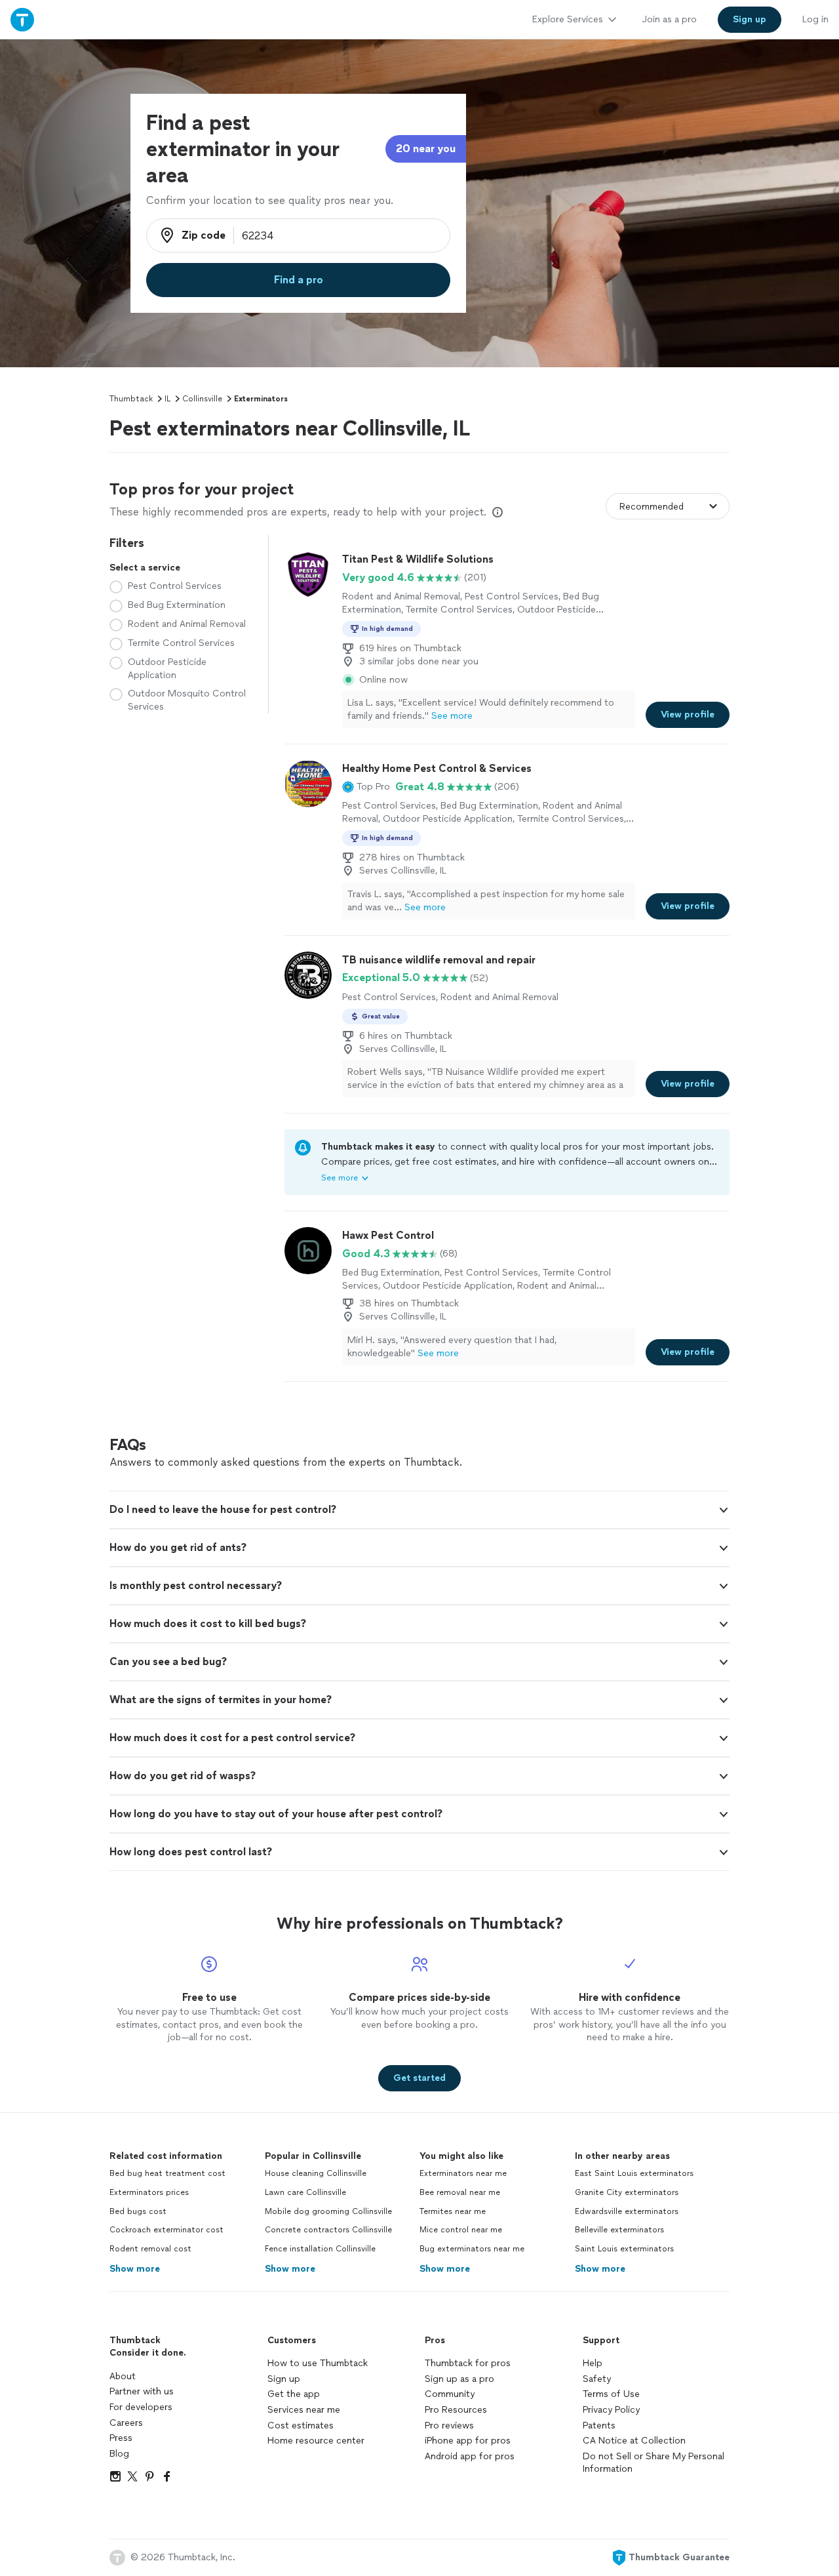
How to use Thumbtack (318, 2363)
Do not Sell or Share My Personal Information (654, 2463)
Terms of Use (611, 2394)
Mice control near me (461, 2230)
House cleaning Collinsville (316, 2173)
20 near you (426, 149)
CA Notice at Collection (634, 2441)
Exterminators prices (149, 2192)
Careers (126, 2423)
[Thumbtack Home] (22, 19)
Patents (599, 2425)
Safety (597, 2379)
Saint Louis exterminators (624, 2249)
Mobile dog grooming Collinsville (328, 2211)
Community (450, 2394)
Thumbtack (131, 399)
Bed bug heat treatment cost (167, 2173)
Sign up (284, 2379)
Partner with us (142, 2391)
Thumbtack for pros (468, 2363)
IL (167, 399)
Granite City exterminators (627, 2192)
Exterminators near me (463, 2173)
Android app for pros (470, 2456)
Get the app (294, 2394)
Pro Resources (456, 2410)
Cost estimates (301, 2425)
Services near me (304, 2410)
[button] (366, 787)
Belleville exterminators (619, 2230)
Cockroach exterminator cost (166, 2230)
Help (593, 2363)
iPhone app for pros (468, 2441)
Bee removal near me (460, 2192)
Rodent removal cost (150, 2249)
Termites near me (453, 2211)
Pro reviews (449, 2425)
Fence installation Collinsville (320, 2249)
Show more (135, 2269)
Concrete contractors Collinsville (328, 2230)
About (123, 2376)
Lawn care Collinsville (305, 2192)
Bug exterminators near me (472, 2249)
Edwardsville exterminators (627, 2211)
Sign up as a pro (459, 2379)
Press (121, 2438)
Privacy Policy (611, 2410)
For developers (141, 2407)
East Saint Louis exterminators (634, 2173)
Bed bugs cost (138, 2211)
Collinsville (202, 399)
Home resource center (316, 2441)
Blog (119, 2454)
